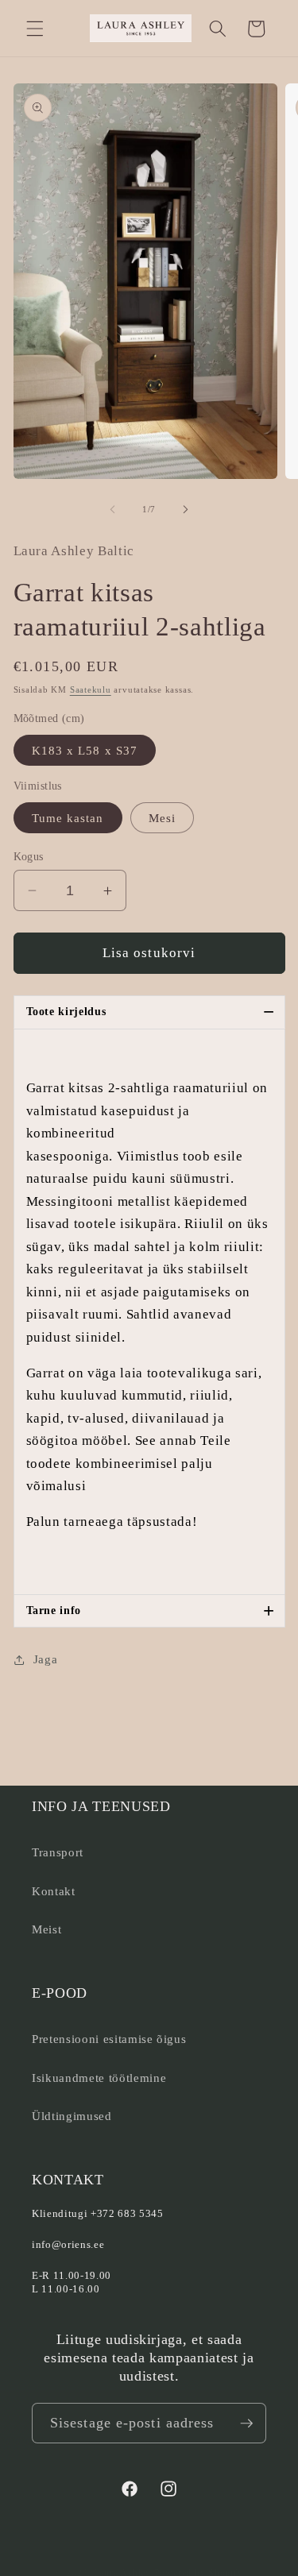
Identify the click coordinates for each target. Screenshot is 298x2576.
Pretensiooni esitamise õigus (109, 2039)
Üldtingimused (72, 2116)
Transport (58, 1852)
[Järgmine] (186, 509)
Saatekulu (91, 689)
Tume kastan (68, 818)
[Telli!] (246, 2423)
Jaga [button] (46, 1659)
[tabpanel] (149, 1312)
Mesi (162, 818)
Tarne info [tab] (151, 1610)
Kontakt (54, 1891)
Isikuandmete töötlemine (99, 2078)
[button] (35, 29)
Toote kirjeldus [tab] (151, 1012)
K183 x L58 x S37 (85, 750)
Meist (46, 1929)
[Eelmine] (112, 509)
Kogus (29, 856)
